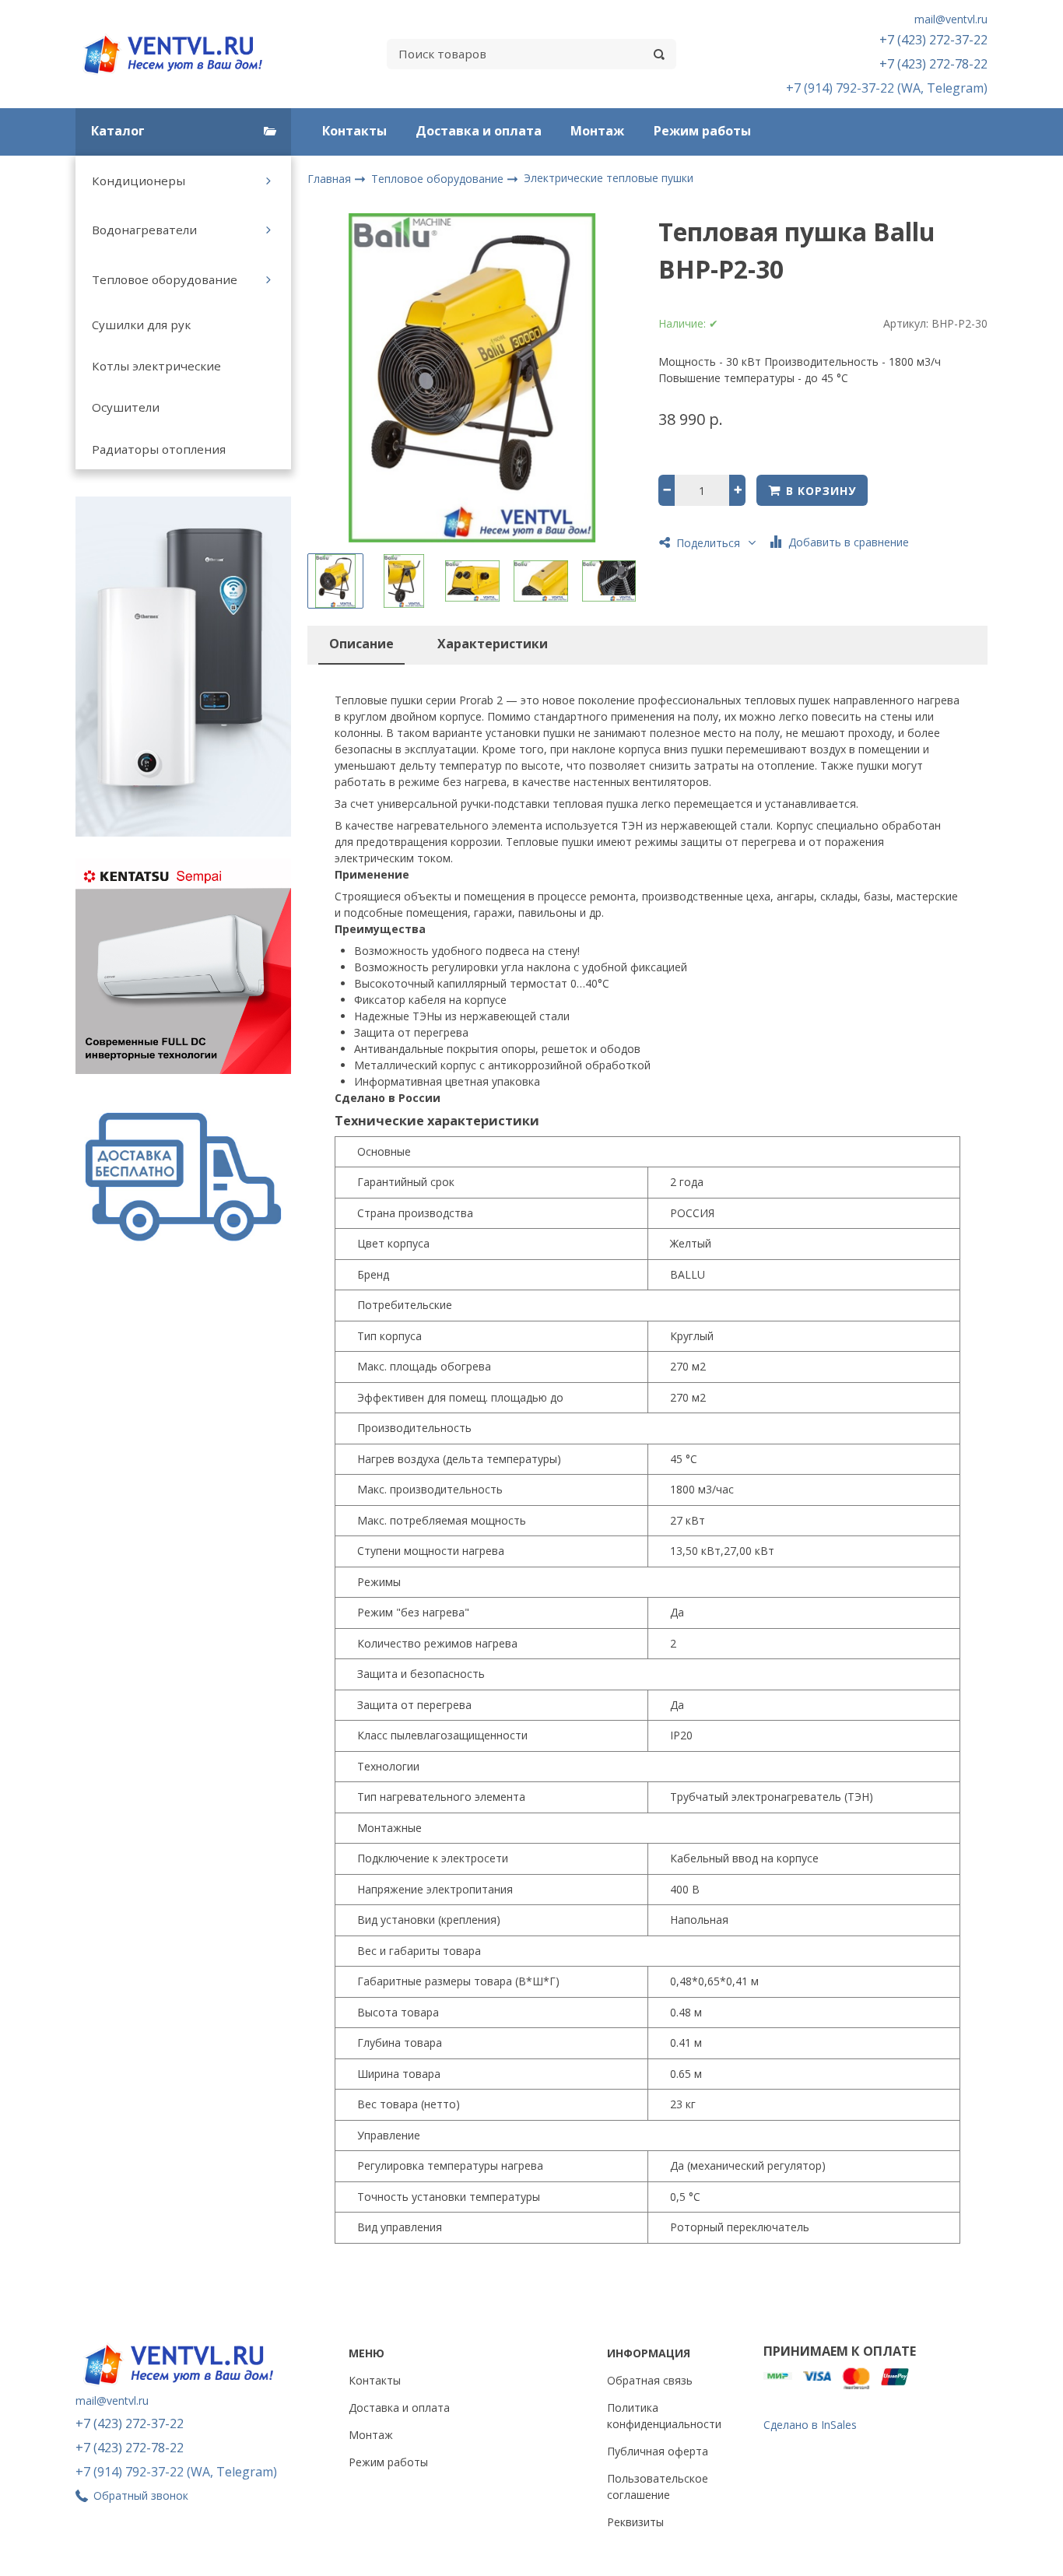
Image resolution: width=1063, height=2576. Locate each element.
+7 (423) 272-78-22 (933, 64)
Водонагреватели (144, 230)
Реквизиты (635, 2522)
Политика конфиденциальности (664, 2416)
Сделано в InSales (810, 2425)
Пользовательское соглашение (658, 2487)
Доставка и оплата (479, 131)
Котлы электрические (156, 366)
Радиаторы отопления (159, 449)
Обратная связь (650, 2380)
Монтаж (597, 131)
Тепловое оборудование (165, 279)
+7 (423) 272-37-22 (933, 40)
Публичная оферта (658, 2451)
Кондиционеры (139, 181)
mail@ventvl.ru (951, 19)
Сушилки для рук (141, 325)
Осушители (126, 407)
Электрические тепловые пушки (609, 178)
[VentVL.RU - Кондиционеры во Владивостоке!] (181, 54)
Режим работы (702, 131)
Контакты (354, 131)
